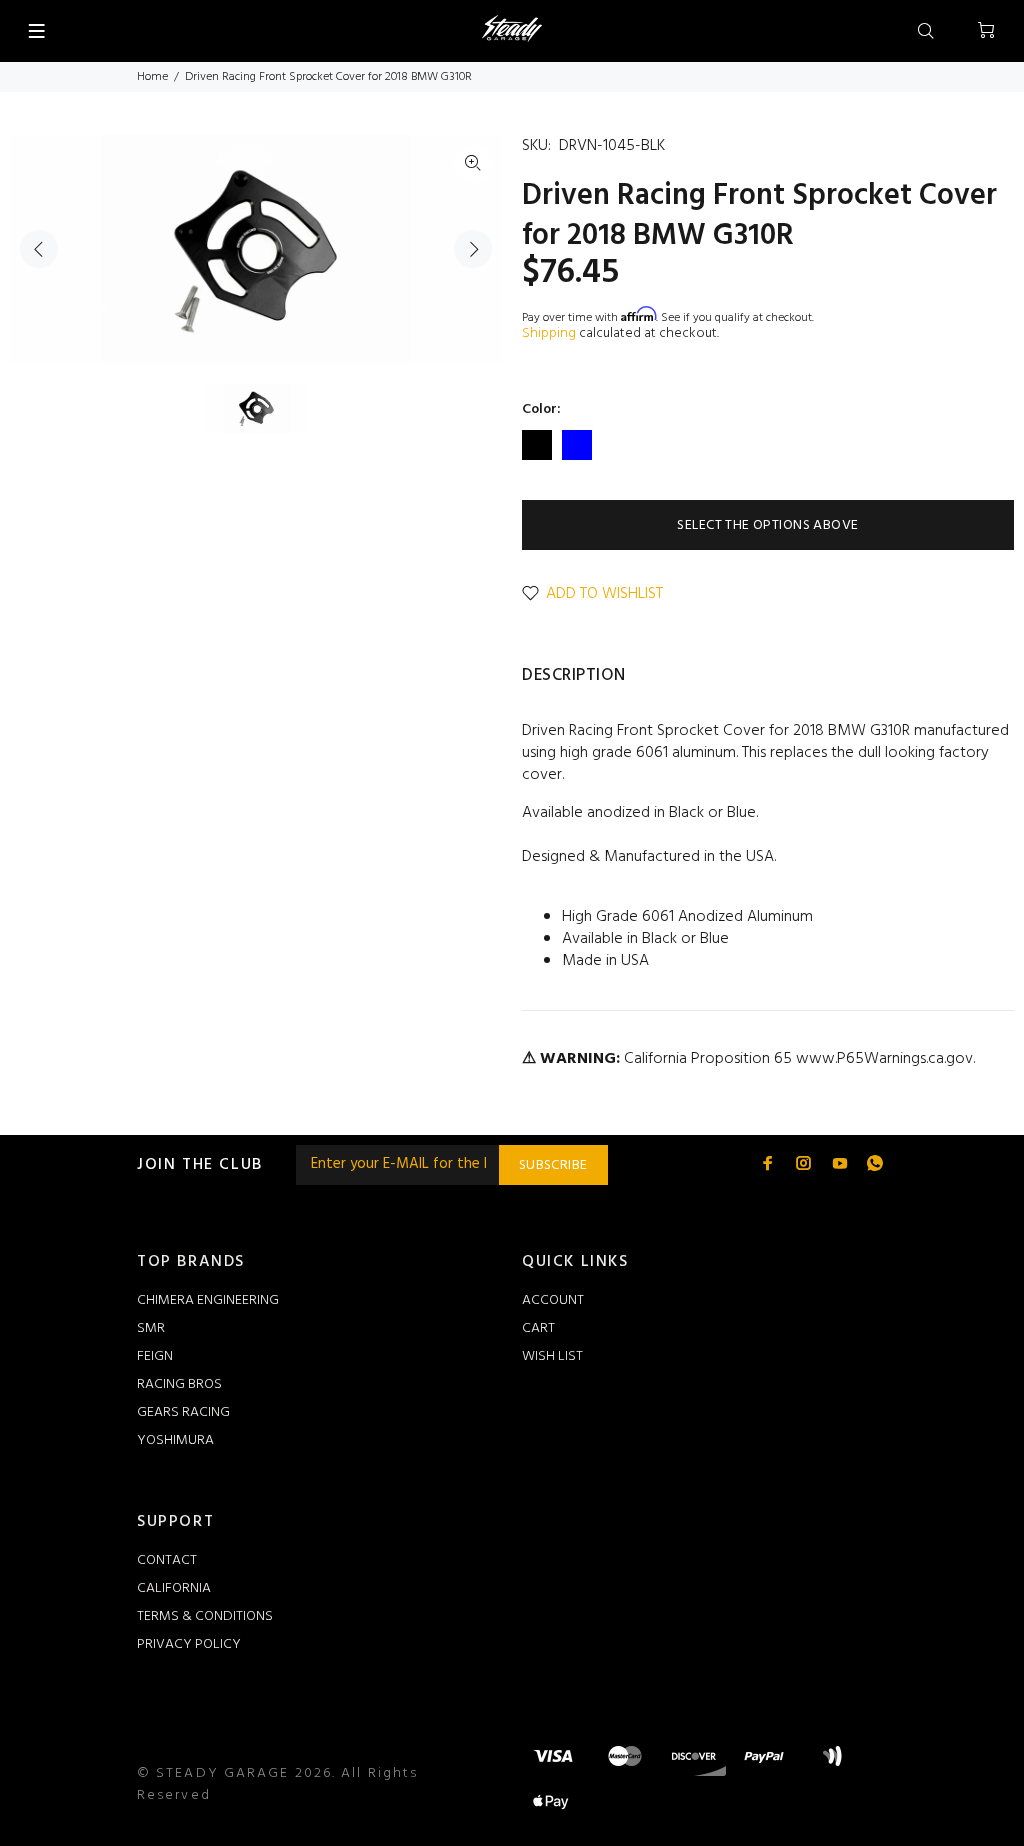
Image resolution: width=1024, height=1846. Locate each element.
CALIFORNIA (174, 1588)
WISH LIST (552, 1356)
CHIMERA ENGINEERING (208, 1300)
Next (473, 249)
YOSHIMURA (175, 1440)
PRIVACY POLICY (189, 1644)
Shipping (549, 333)
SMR (151, 1328)
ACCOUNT (553, 1300)
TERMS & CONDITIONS (205, 1616)
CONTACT (167, 1560)
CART (538, 1328)
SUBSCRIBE (553, 1165)
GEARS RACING (183, 1412)
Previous (39, 249)
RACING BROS (179, 1384)
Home (152, 77)
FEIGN (155, 1356)
